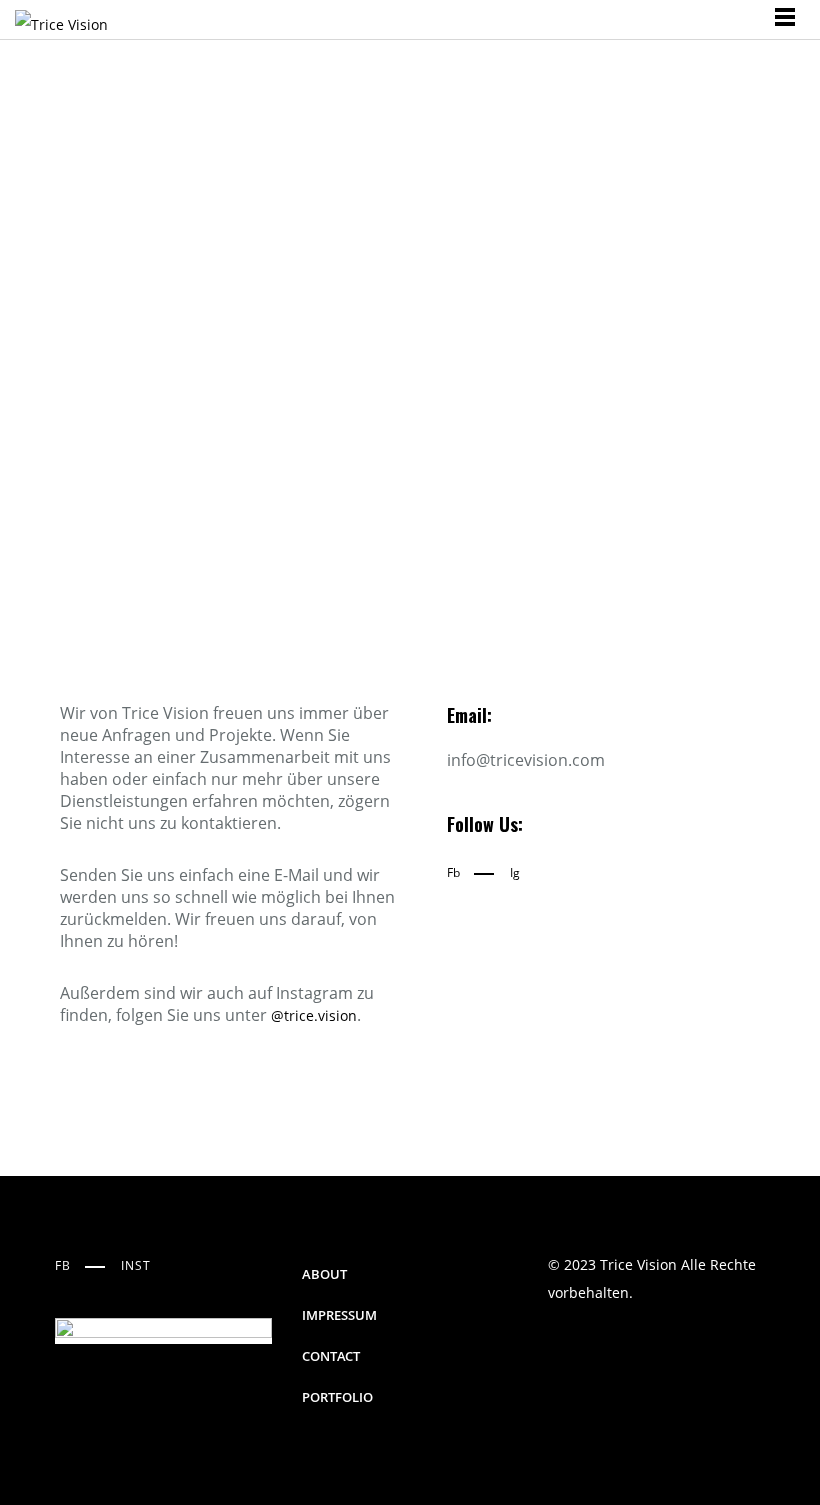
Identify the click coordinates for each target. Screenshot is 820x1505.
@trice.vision (314, 1015)
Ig (515, 872)
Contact (331, 1356)
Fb (453, 872)
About (324, 1274)
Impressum (339, 1315)
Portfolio (337, 1397)
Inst (136, 1265)
